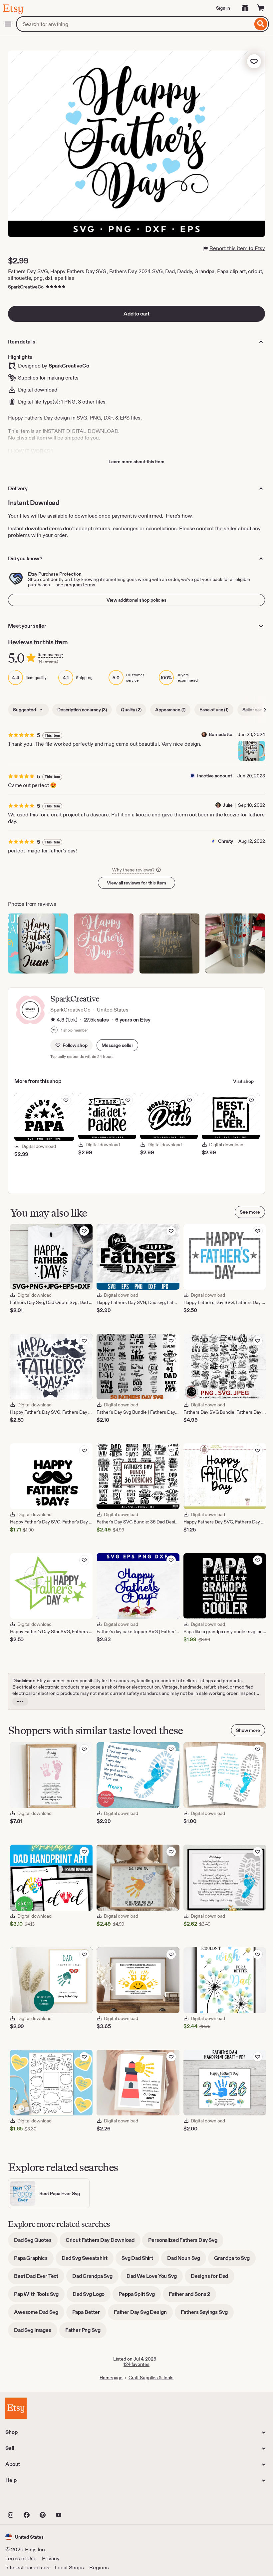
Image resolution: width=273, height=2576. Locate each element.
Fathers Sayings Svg (207, 2314)
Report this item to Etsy (237, 248)
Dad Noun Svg (187, 2260)
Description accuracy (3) (82, 710)
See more (250, 1212)
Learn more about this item (136, 462)
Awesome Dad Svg (39, 2314)
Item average (50, 655)
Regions (99, 2567)
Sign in (223, 8)
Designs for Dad (213, 2278)
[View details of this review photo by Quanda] (104, 943)
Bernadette (221, 734)
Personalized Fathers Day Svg (186, 2242)
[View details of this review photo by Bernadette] (252, 751)
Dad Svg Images (36, 2332)
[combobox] (134, 24)
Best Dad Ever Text (39, 2278)
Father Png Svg (86, 2332)
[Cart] (261, 8)
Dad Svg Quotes (36, 2242)
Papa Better (89, 2314)
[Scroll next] (265, 710)
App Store (28, 2500)
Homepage (111, 2378)
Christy (226, 841)
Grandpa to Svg (235, 2260)
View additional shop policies (136, 600)
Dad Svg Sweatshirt (88, 2260)
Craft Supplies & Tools (151, 2378)
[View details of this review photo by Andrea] (235, 943)
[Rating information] (53, 1020)
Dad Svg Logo (92, 2296)
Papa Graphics (34, 2260)
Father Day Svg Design (143, 2314)
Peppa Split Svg (140, 2296)
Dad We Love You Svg (155, 2278)
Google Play (78, 2500)
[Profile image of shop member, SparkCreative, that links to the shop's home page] (54, 1031)
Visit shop (243, 1081)
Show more (248, 1730)
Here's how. (179, 516)
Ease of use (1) (214, 710)
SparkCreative (75, 999)
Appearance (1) (170, 710)
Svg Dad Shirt (140, 2260)
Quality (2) (131, 710)
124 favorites (136, 2364)
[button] (117, 1045)
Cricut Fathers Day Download (103, 2242)
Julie (228, 805)
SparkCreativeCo (26, 287)
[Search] (261, 24)
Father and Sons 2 (192, 2296)
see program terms (75, 585)
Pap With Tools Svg (39, 2296)
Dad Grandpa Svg (95, 2278)
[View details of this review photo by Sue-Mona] (169, 943)
